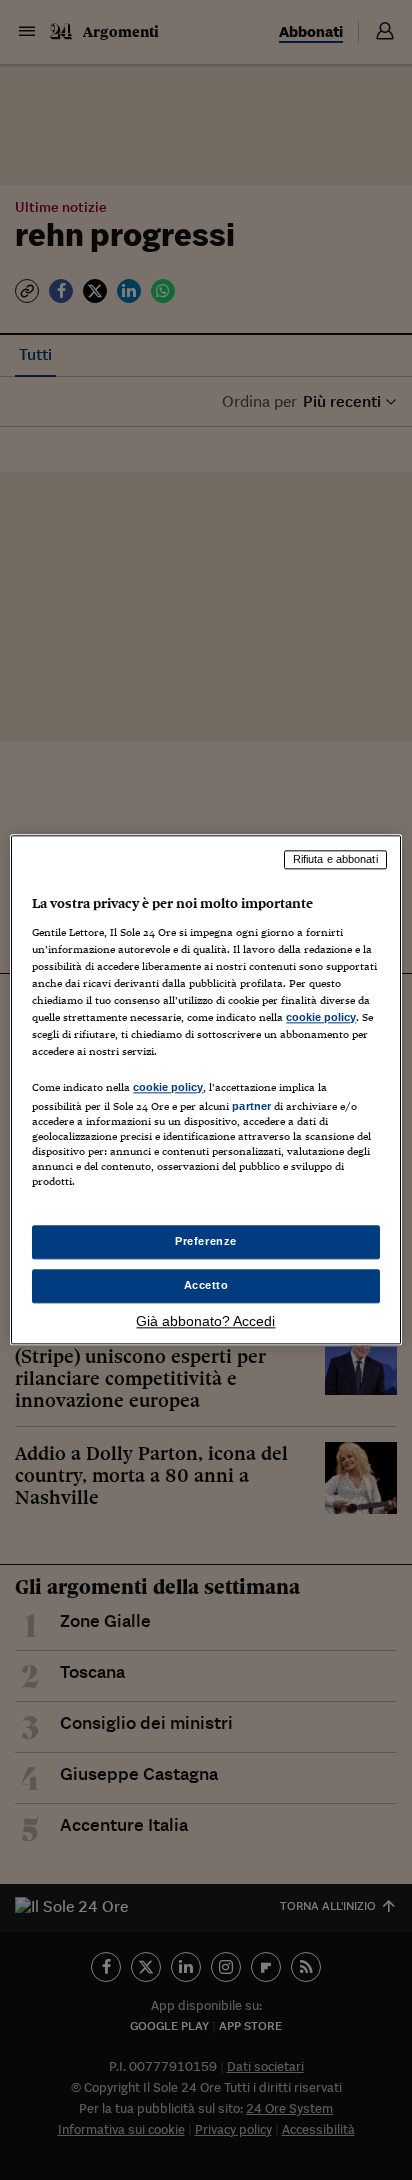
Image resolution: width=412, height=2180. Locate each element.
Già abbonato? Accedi (205, 1322)
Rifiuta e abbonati (335, 859)
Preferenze (206, 1242)
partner (251, 1106)
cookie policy (321, 1017)
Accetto (206, 1286)
